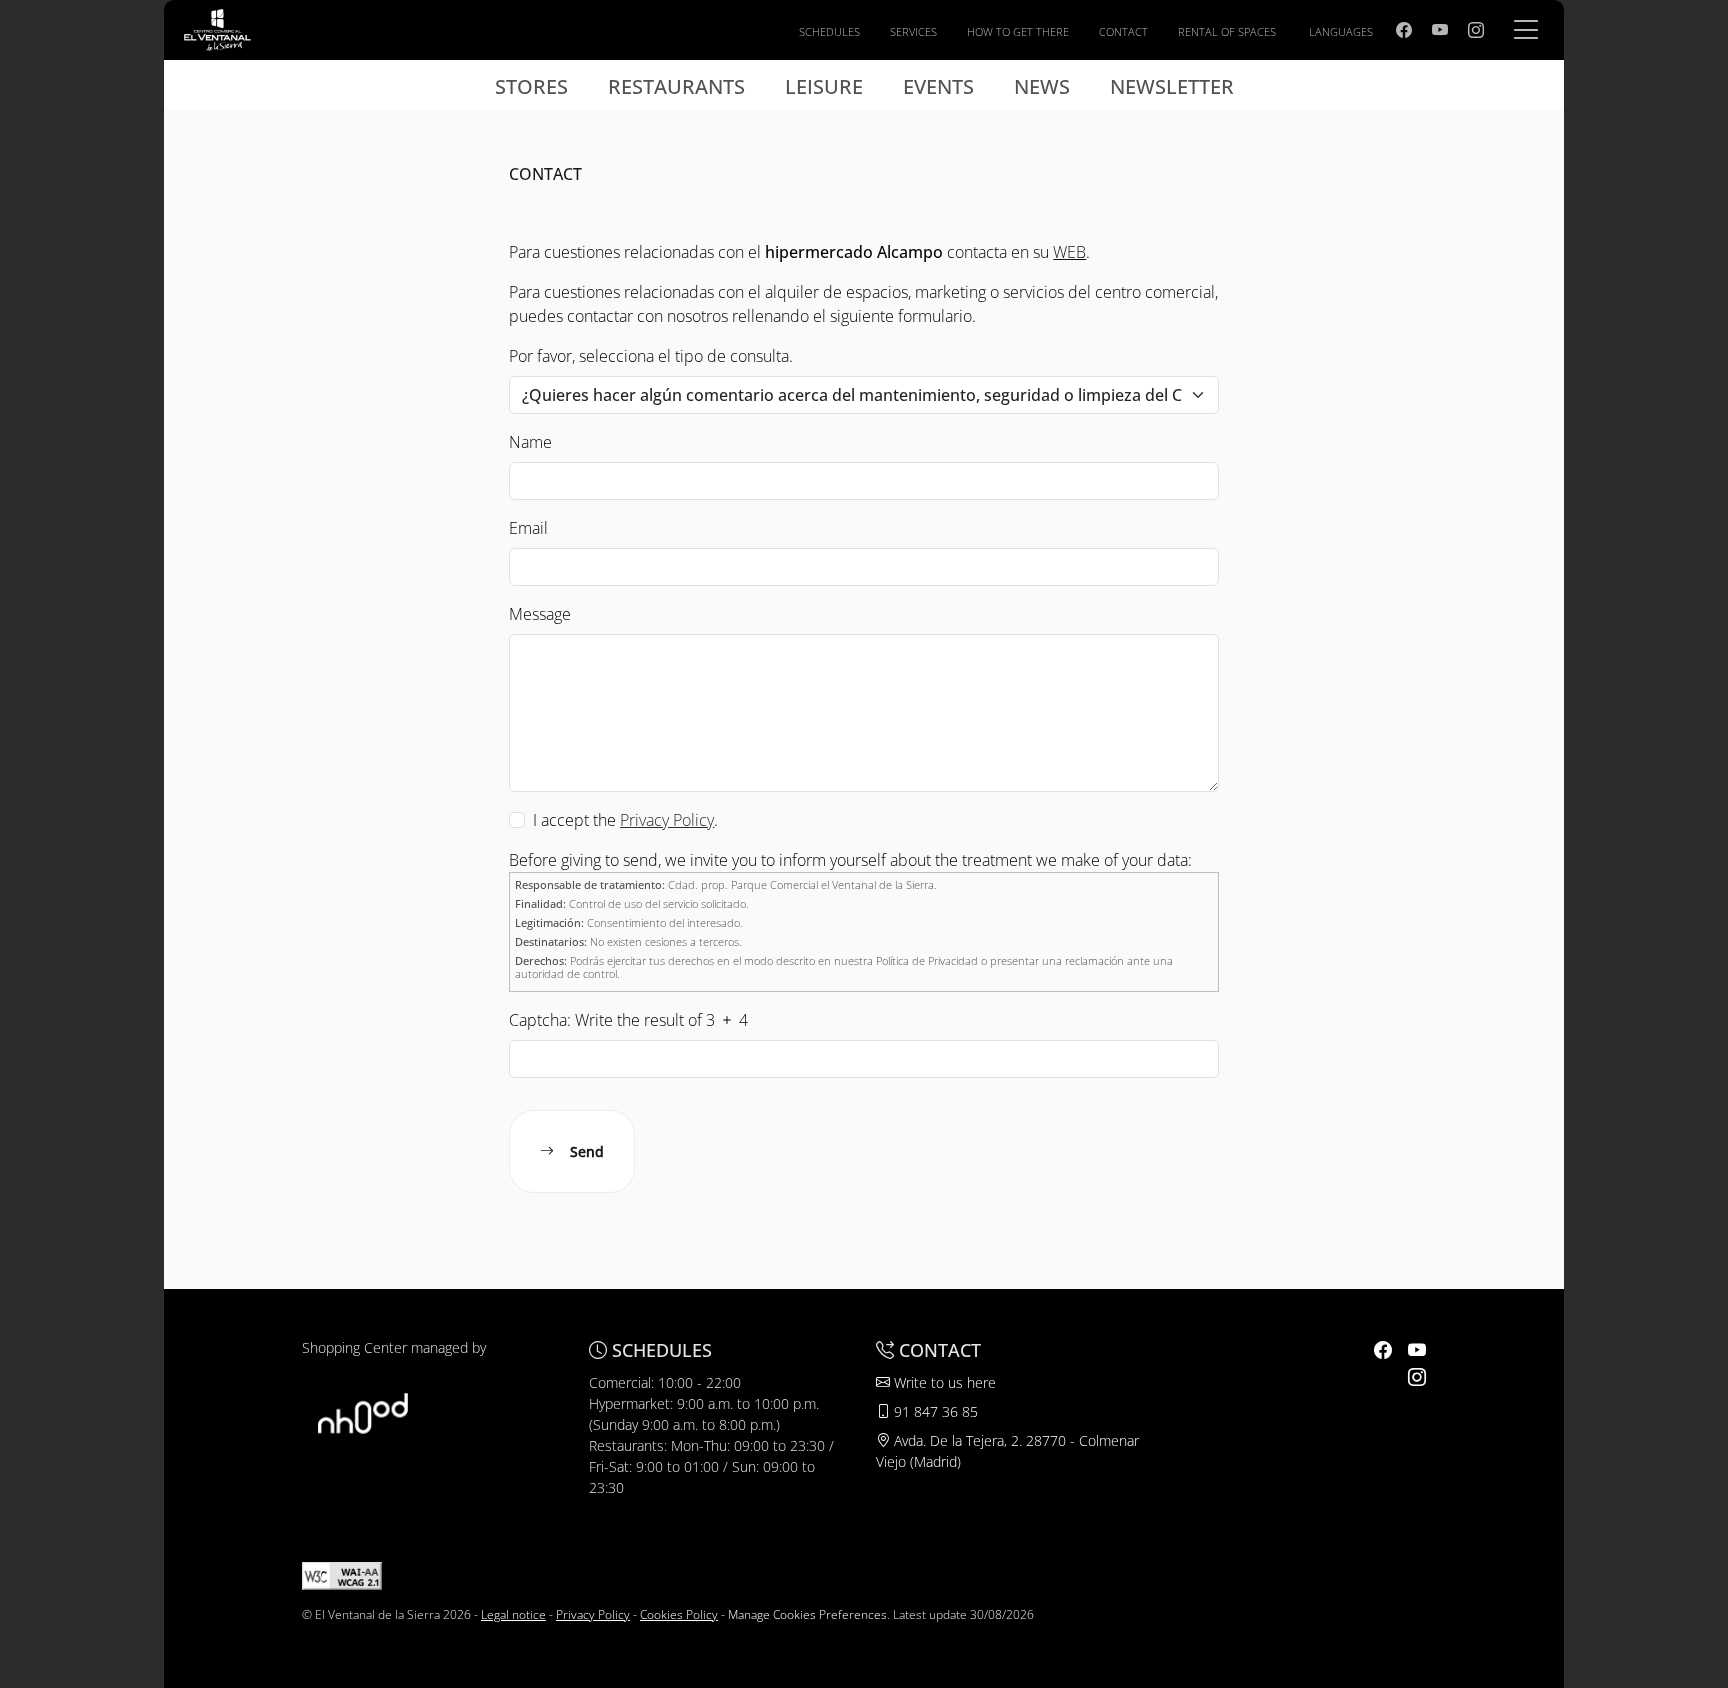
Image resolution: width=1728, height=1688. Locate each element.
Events (938, 86)
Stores (531, 86)
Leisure (824, 86)
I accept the (574, 820)
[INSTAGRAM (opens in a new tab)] (1476, 30)
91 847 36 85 (934, 1411)
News (1042, 86)
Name (530, 442)
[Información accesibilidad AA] (342, 1574)
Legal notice (513, 1614)
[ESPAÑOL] (217, 28)
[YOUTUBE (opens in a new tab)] (1440, 30)
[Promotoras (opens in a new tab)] (363, 1411)
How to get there (1018, 31)
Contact (1123, 31)
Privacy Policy (593, 1614)
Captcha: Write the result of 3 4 (628, 1020)
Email (528, 528)
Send (587, 1151)
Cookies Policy (679, 1614)
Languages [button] (1341, 31)
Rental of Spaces (1227, 31)
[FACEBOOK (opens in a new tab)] (1404, 30)
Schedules (829, 31)
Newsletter (1172, 86)
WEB (1069, 252)
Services (913, 31)
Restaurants (676, 86)
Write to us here (943, 1382)
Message (540, 614)
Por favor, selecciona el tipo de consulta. (651, 356)
